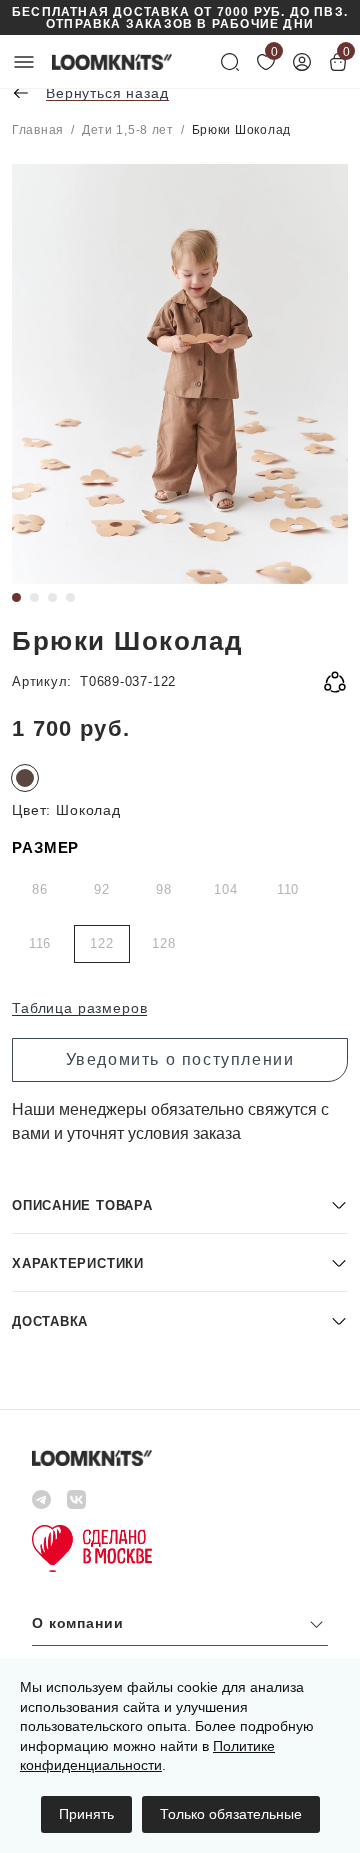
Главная (38, 130)
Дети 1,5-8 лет (128, 130)
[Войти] (302, 62)
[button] (180, 1204)
